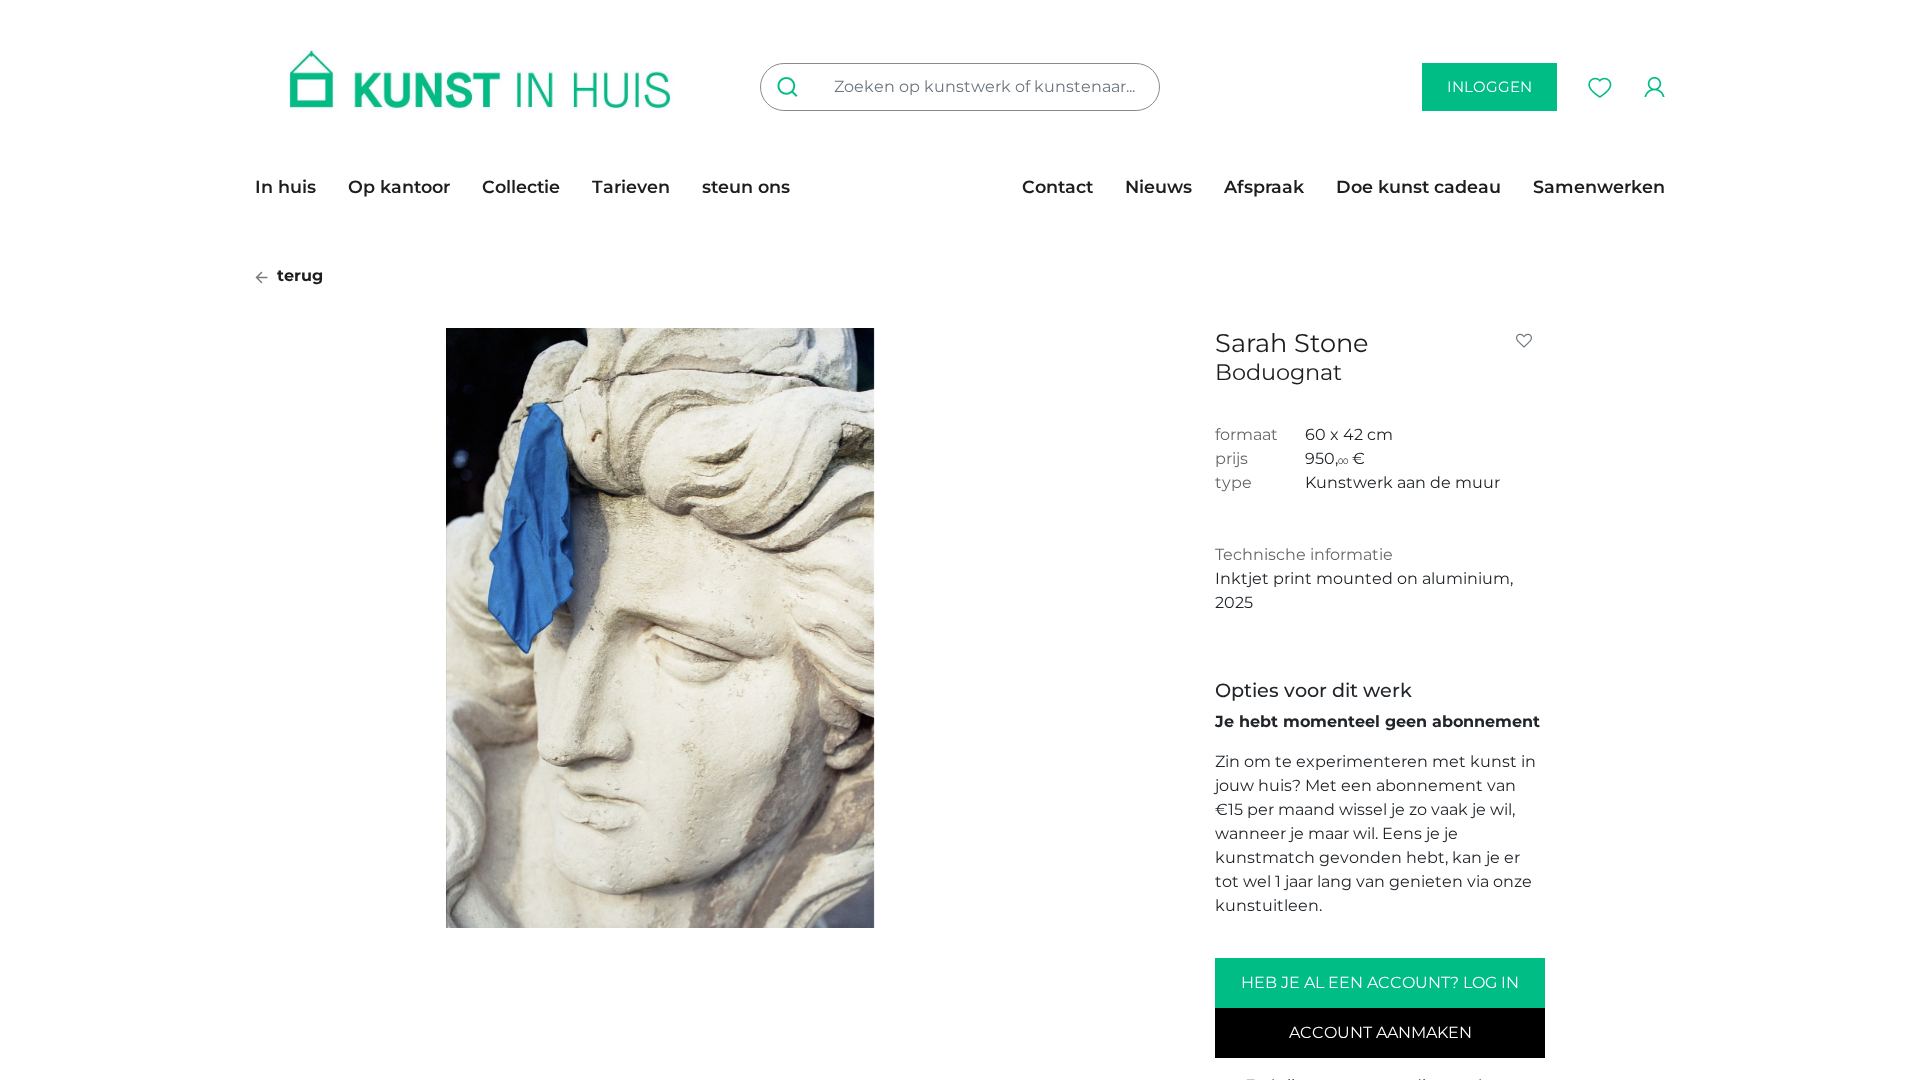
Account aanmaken (1380, 1032)
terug (297, 275)
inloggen (1489, 86)
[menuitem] (293, 187)
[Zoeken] (791, 87)
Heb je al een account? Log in (1380, 982)
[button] (1528, 341)
